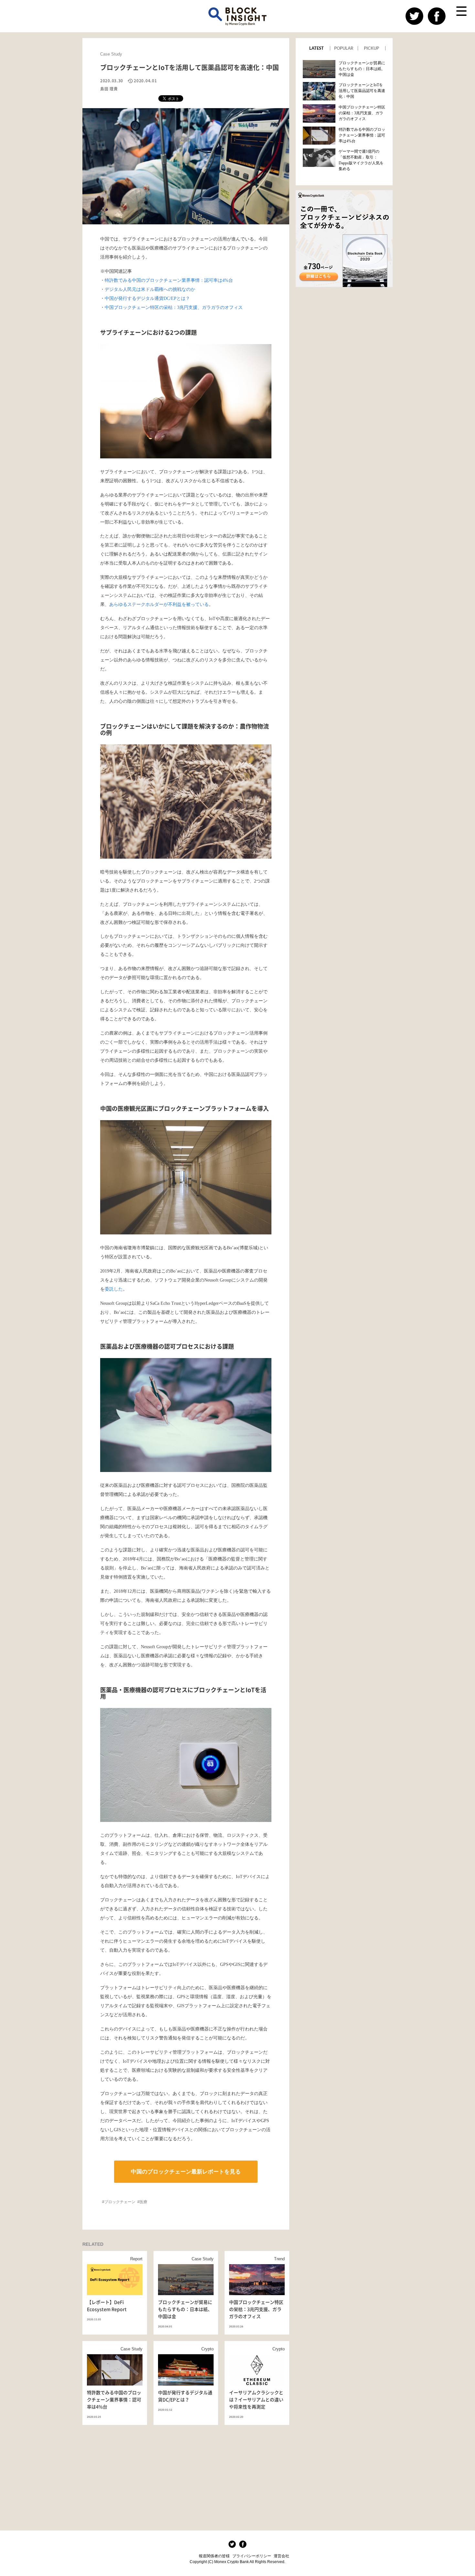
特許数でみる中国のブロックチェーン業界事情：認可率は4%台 (169, 280)
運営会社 (281, 2556)
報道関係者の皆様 (214, 2556)
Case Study (111, 54)
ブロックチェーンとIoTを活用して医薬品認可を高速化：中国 (362, 91)
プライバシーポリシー (252, 2556)
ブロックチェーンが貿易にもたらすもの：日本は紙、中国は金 (362, 69)
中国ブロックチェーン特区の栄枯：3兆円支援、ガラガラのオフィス (174, 307)
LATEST (317, 48)
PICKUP (371, 48)
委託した (114, 1289)
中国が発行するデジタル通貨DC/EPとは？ (147, 298)
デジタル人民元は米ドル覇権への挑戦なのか (150, 289)
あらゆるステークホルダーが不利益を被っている (159, 604)
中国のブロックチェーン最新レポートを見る (186, 2172)
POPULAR (344, 48)
